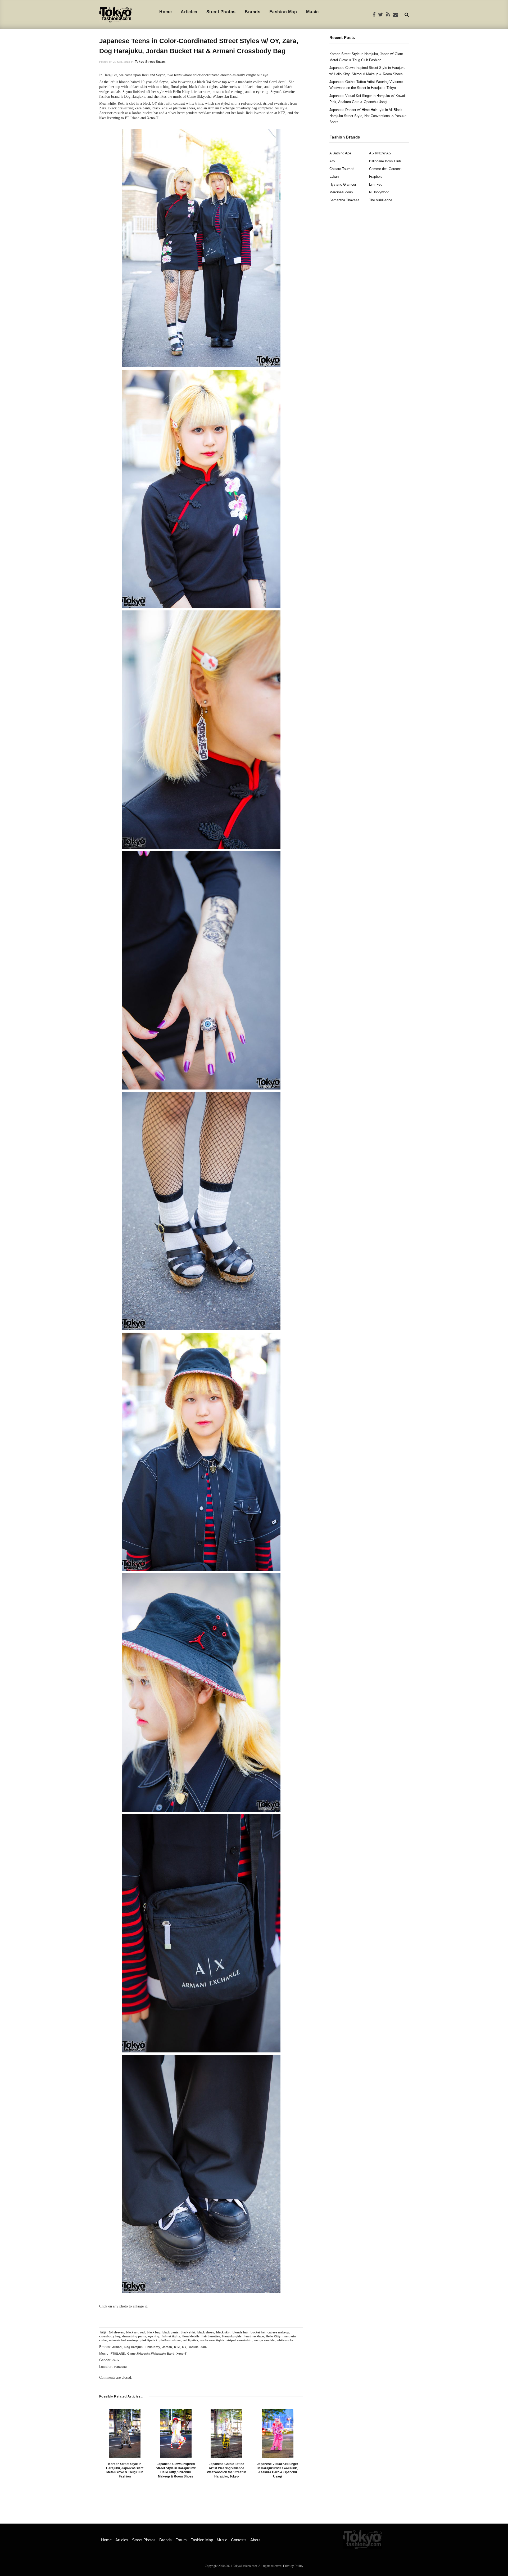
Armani (117, 2347)
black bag (154, 2332)
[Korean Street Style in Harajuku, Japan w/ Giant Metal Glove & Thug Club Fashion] (125, 2433)
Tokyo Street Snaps (150, 62)
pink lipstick (149, 2340)
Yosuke (193, 2347)
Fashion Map (283, 12)
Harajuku (121, 2367)
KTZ (177, 2347)
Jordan (167, 2347)
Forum (181, 2540)
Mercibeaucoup (341, 192)
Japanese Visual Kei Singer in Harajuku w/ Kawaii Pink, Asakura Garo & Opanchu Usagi (278, 2470)
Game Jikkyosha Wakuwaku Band (151, 2354)
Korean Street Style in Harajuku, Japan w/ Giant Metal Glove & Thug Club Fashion (125, 2470)
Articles (189, 12)
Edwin (334, 177)
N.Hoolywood (379, 192)
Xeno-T (182, 2354)
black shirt (188, 2332)
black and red (135, 2332)
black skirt (223, 2332)
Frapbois (376, 177)
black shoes (206, 2332)
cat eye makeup (278, 2332)
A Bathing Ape (340, 153)
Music (312, 12)
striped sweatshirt (239, 2340)
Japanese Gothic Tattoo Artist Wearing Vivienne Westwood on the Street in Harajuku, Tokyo (226, 2470)
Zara (204, 2347)
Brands (253, 12)
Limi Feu (376, 184)
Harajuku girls (232, 2336)
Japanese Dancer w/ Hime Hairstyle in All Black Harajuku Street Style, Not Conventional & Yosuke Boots (368, 116)
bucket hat (258, 2332)
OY (184, 2347)
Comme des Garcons (385, 169)
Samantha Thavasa (344, 200)
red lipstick (190, 2340)
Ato (332, 161)
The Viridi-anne (381, 200)
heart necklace (254, 2336)
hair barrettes (211, 2336)
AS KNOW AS (380, 153)
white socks (285, 2340)
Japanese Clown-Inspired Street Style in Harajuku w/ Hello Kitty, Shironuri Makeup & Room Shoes (176, 2470)
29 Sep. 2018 (121, 62)
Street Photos (221, 12)
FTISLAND (118, 2354)
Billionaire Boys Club (385, 161)
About (255, 2540)
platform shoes (170, 2340)
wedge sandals (264, 2340)
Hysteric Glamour (343, 184)
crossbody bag (110, 2336)
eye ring (154, 2336)
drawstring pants (134, 2336)
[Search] (407, 14)
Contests (239, 2540)
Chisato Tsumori (342, 169)
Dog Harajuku (134, 2347)
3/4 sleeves (116, 2332)
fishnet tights (171, 2336)
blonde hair (241, 2332)
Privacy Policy (293, 2566)
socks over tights (212, 2340)
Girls (116, 2360)
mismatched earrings (124, 2340)
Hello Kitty (273, 2336)
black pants (171, 2332)
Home (165, 12)
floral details (191, 2336)
